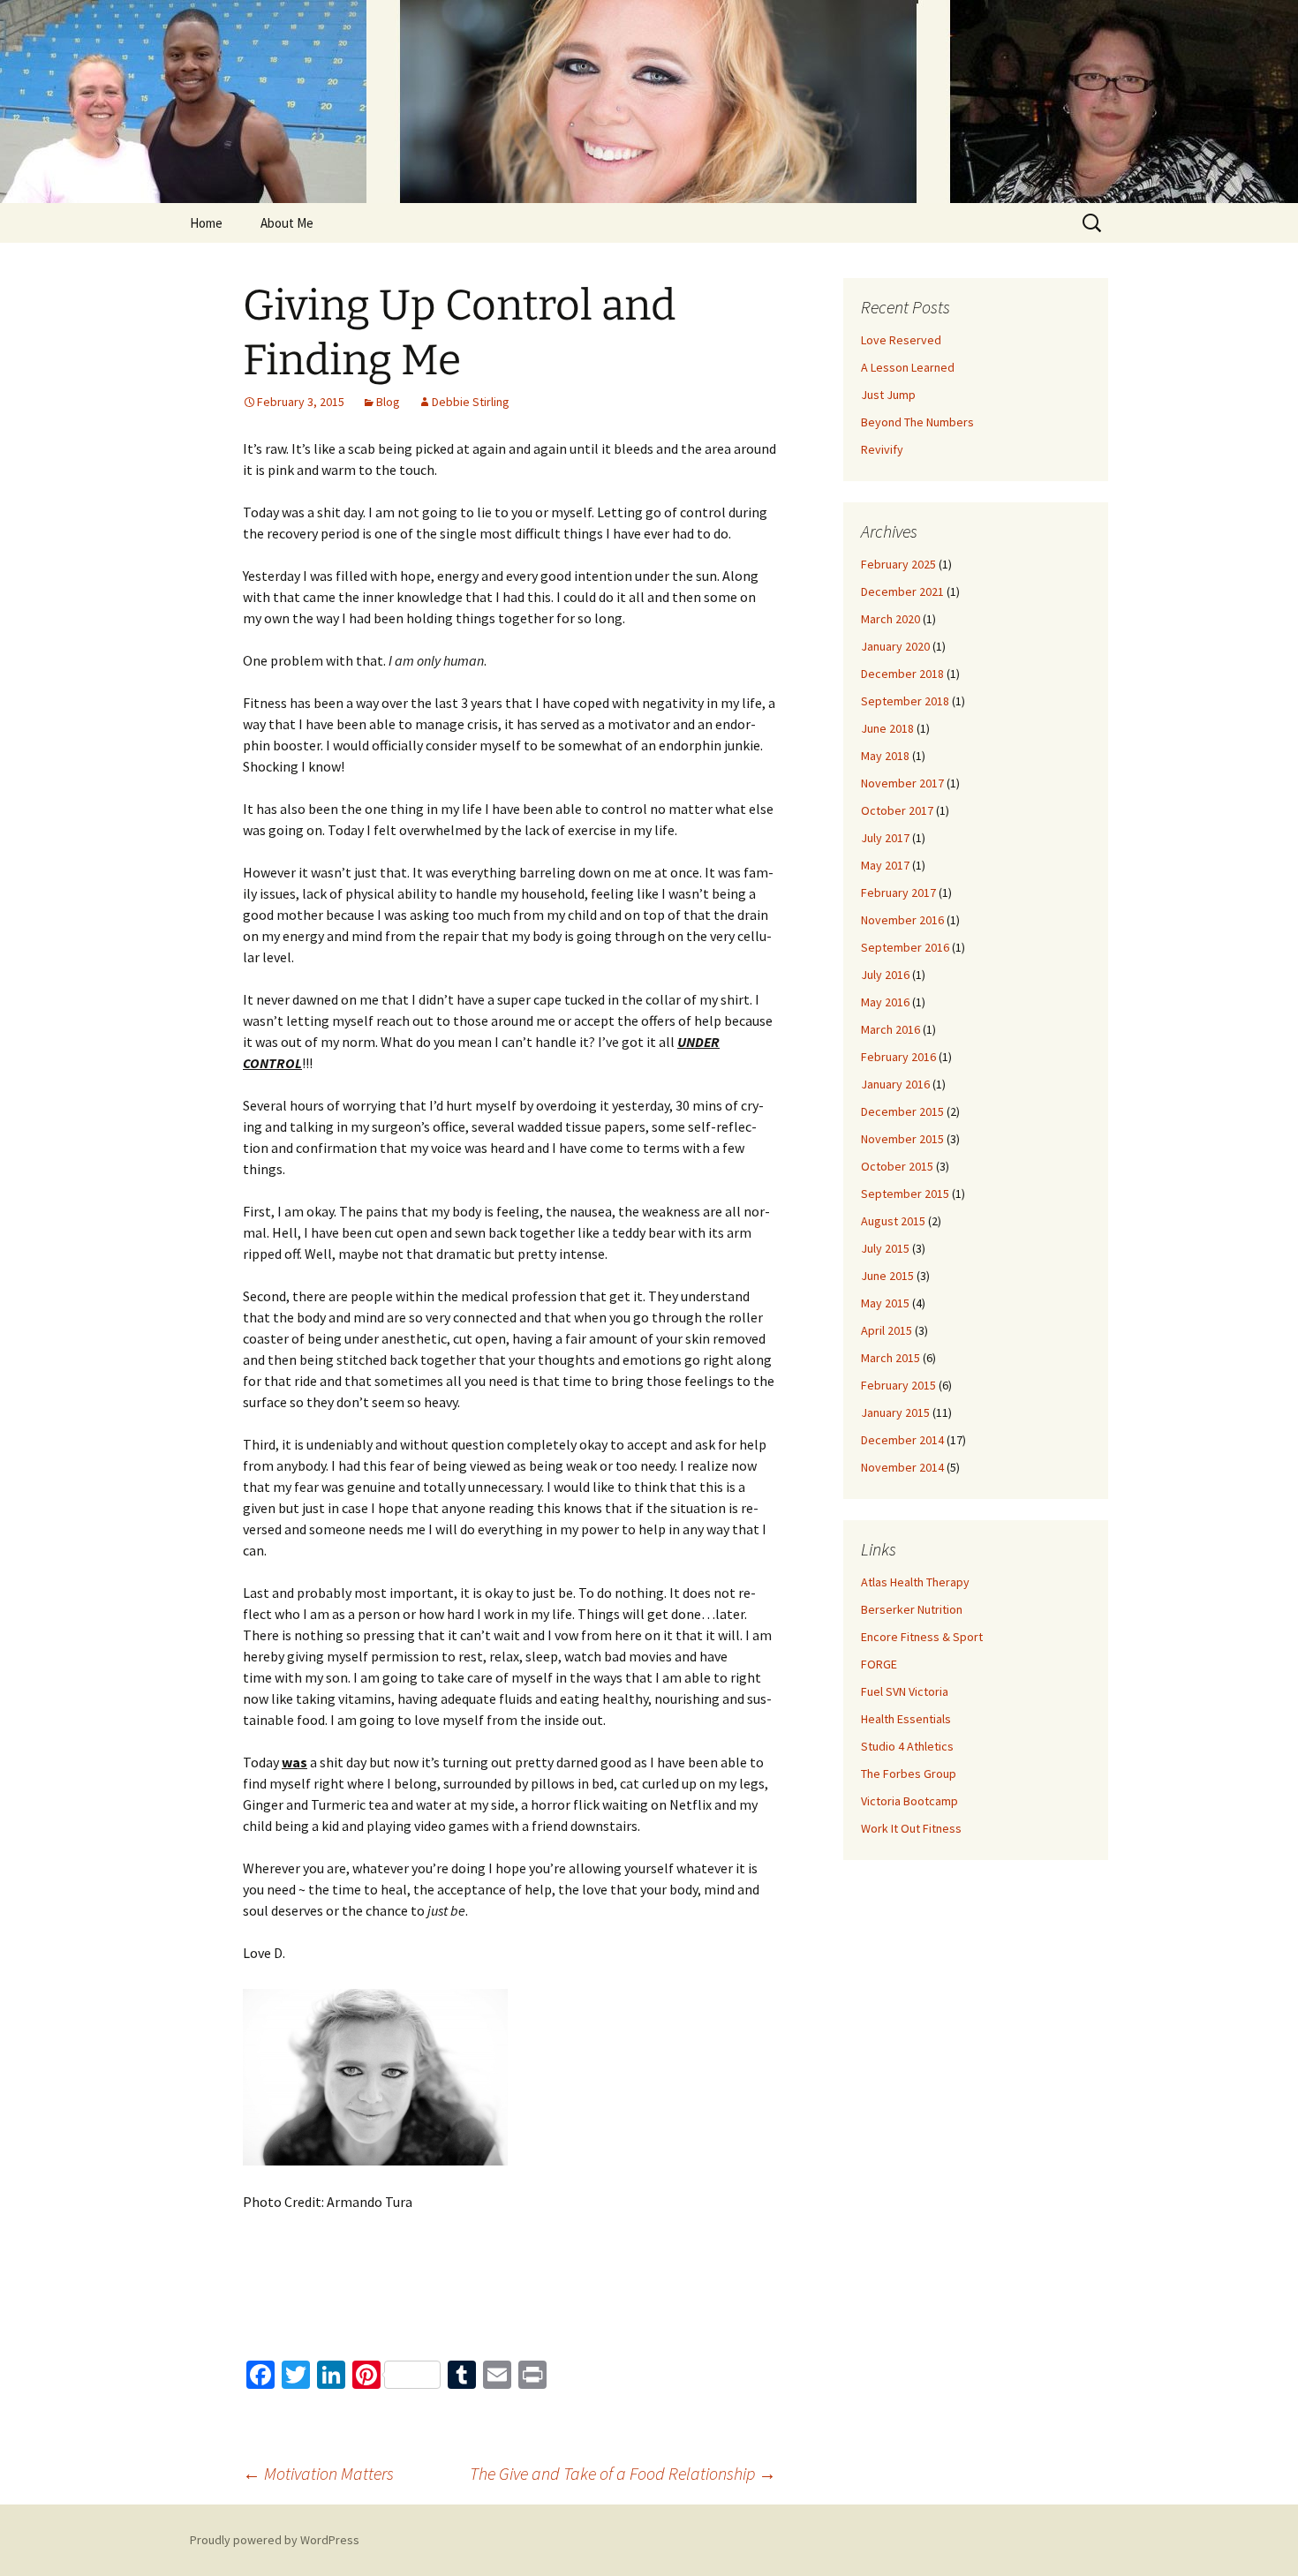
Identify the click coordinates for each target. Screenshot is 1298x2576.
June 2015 (887, 1276)
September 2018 (905, 701)
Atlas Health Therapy (915, 1582)
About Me (287, 223)
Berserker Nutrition (912, 1609)
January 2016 (895, 1084)
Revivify (882, 449)
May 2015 (885, 1303)
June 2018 (887, 728)
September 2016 (905, 947)
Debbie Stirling (471, 402)
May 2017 (885, 865)
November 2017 (902, 783)
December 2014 (902, 1440)
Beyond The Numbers (917, 422)
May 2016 (885, 1002)
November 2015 (902, 1139)
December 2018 (902, 674)
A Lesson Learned (908, 367)
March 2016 (890, 1029)
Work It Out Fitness (911, 1828)
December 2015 (902, 1111)
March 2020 (890, 619)
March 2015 (890, 1358)
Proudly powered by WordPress (275, 2540)
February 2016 (898, 1057)
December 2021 (902, 591)
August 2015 (893, 1221)
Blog (388, 402)
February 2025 (898, 564)
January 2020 (895, 646)
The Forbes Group (909, 1774)
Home (206, 223)
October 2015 (897, 1166)
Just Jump (888, 395)
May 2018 (885, 756)
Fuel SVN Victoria (905, 1691)
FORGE (879, 1664)
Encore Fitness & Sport (922, 1637)
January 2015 (895, 1412)
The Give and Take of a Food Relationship (623, 2473)
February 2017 (898, 893)
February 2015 (898, 1385)
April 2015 (887, 1330)
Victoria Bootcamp (909, 1801)
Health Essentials (906, 1719)
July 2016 (885, 975)
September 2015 (905, 1194)
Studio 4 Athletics (907, 1746)
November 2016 (902, 920)
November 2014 (902, 1467)
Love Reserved (901, 340)
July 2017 (885, 838)
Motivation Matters (318, 2473)
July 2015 (885, 1248)
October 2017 (897, 810)
